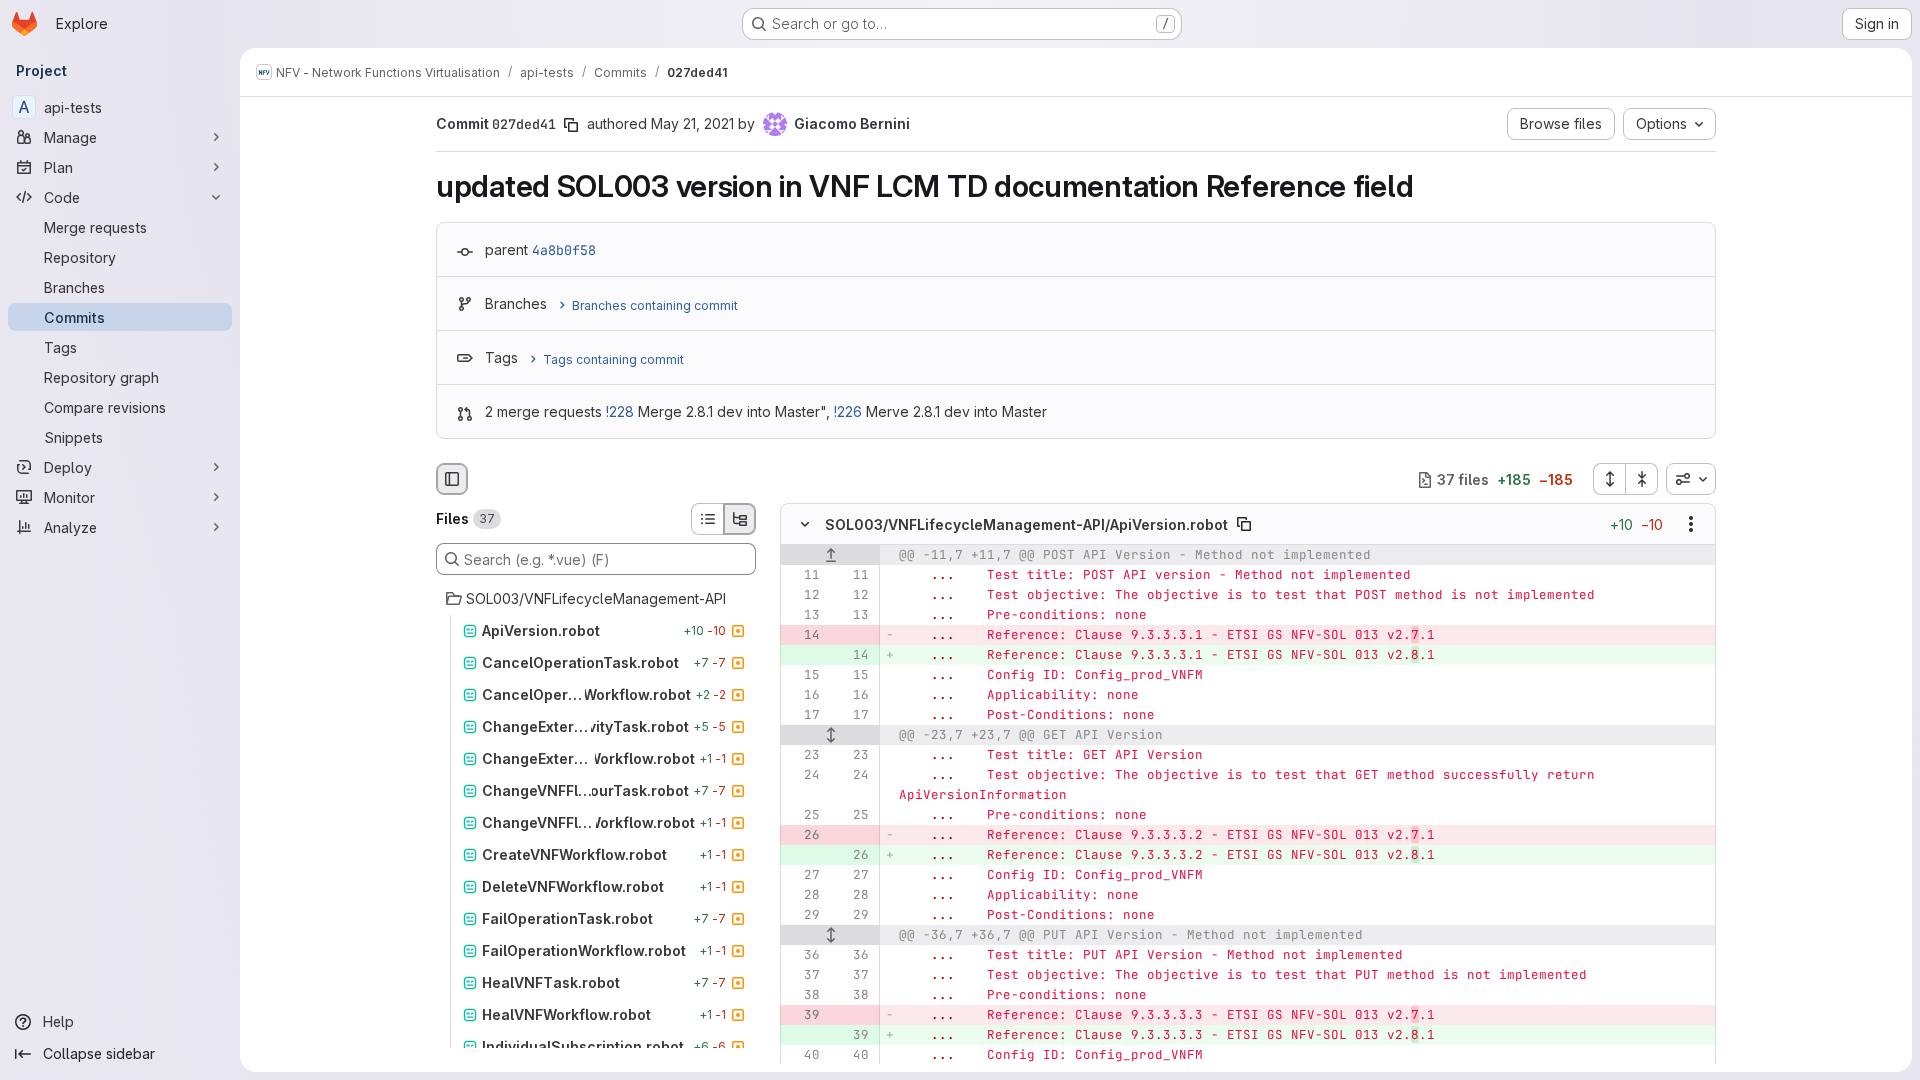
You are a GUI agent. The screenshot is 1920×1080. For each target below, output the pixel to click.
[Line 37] (803, 976)
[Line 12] (803, 596)
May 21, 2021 (692, 123)
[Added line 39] (852, 1036)
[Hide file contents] (805, 525)
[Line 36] (803, 956)
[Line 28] (803, 896)
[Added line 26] (852, 856)
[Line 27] (803, 876)
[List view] (707, 519)
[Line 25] (803, 816)
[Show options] (1691, 525)
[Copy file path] (1244, 525)
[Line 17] (803, 716)
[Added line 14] (852, 656)
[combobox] (1691, 479)
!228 (620, 411)
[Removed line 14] (803, 636)
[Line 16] (803, 696)
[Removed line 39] (803, 1016)
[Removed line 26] (803, 836)
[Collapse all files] (1642, 479)
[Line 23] (803, 756)
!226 (848, 411)
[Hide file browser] (452, 479)
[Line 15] (803, 676)
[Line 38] (803, 996)
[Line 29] (803, 916)
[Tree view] (740, 519)
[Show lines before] (830, 556)
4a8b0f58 (564, 250)
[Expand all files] (1609, 479)
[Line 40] (803, 1056)
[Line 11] (803, 576)
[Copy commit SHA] (571, 125)
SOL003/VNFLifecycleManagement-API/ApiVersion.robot (1026, 524)
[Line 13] (803, 616)
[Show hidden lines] (830, 736)
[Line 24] (803, 776)
